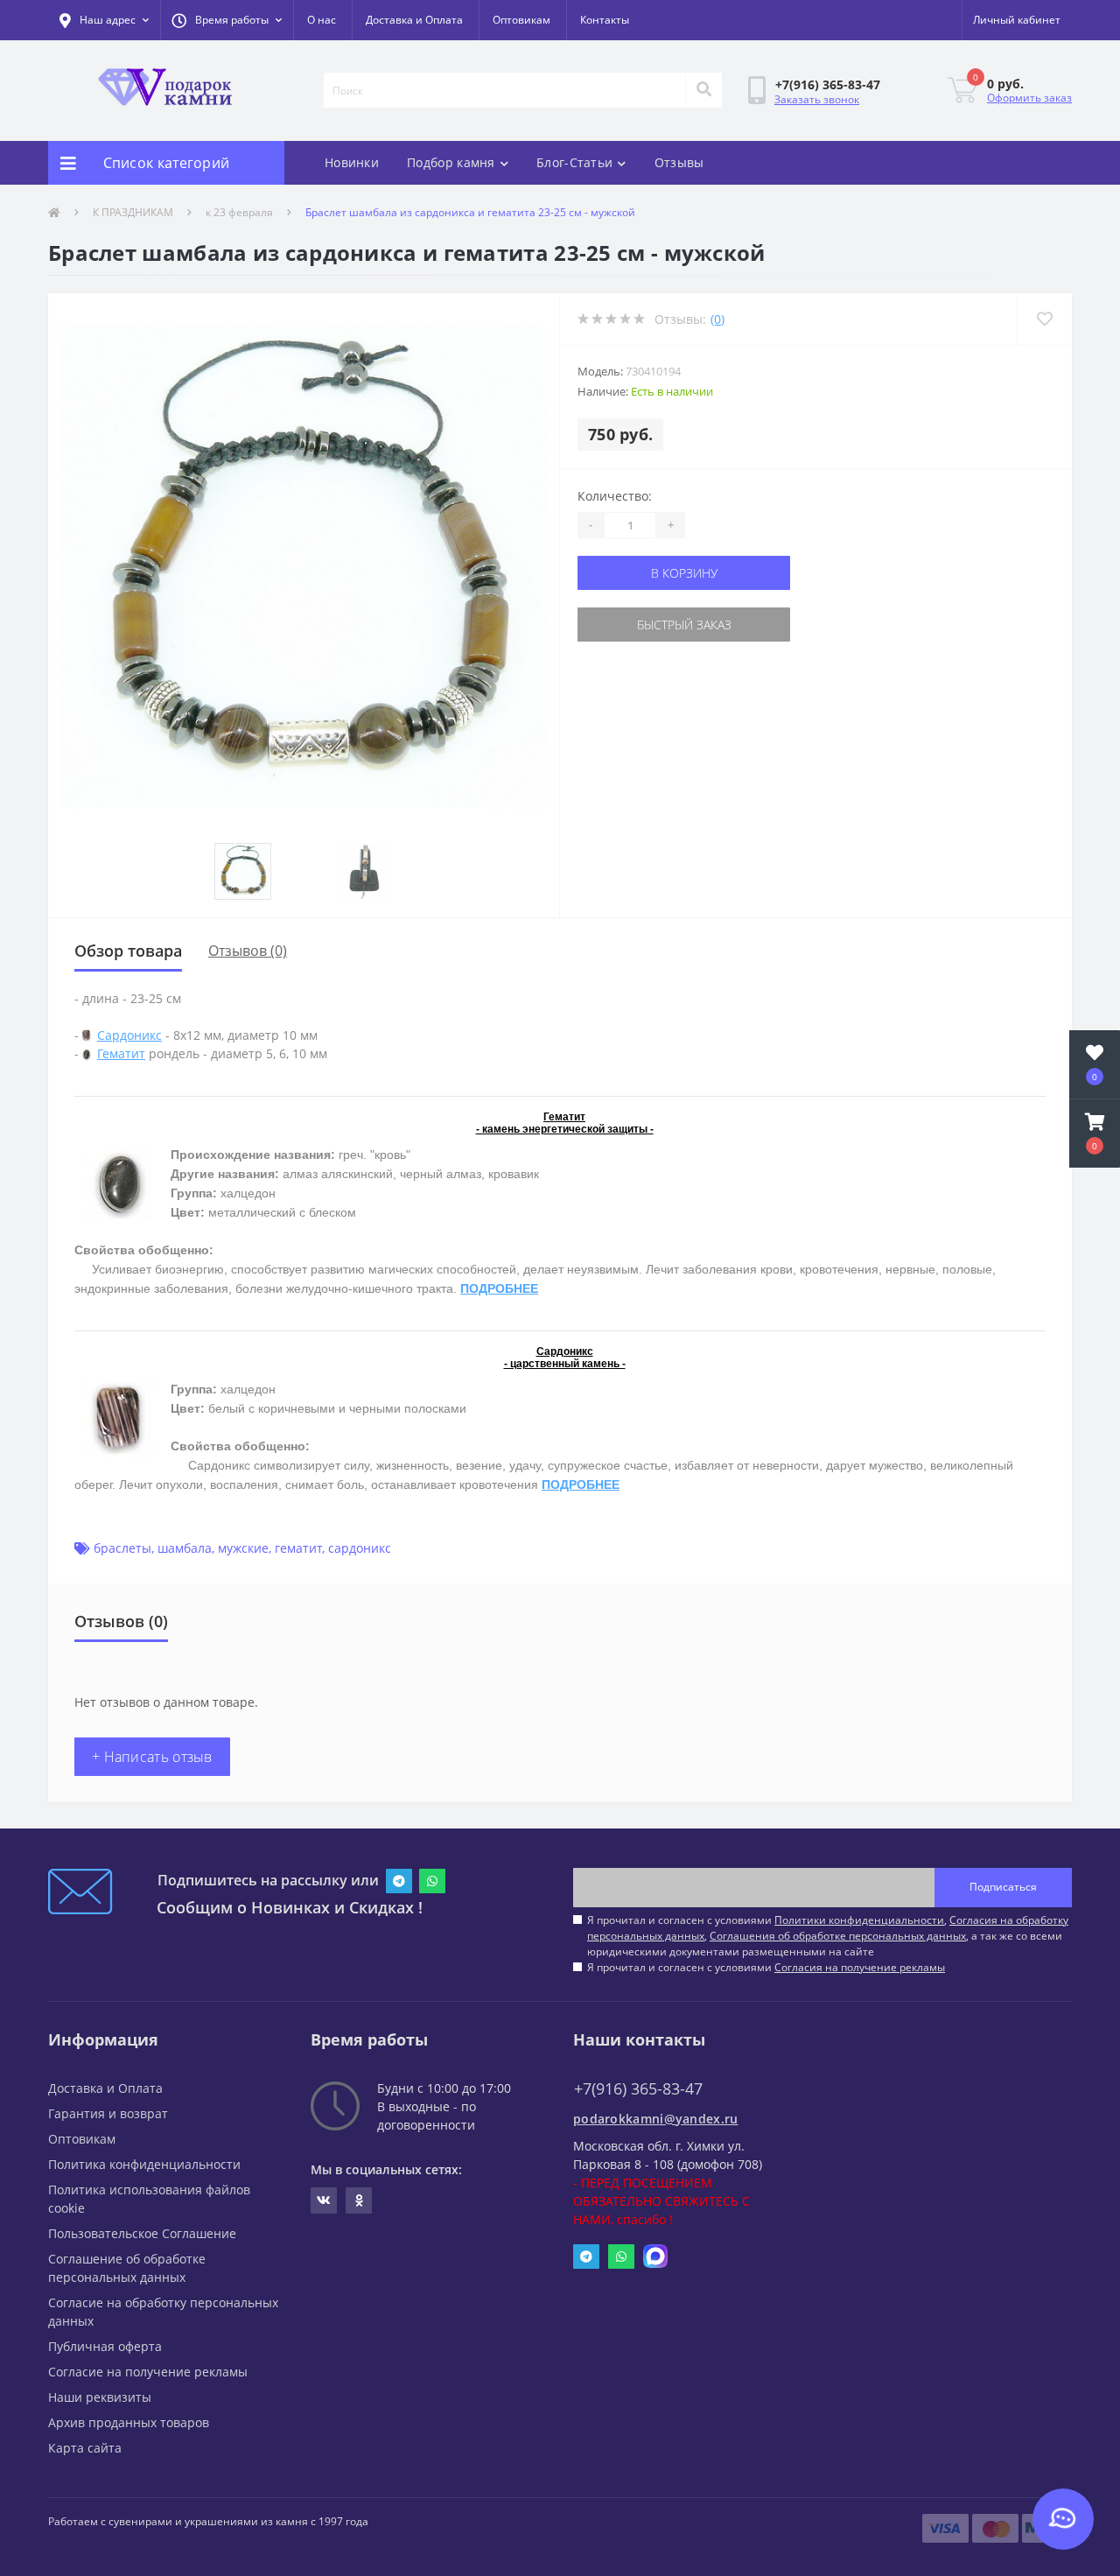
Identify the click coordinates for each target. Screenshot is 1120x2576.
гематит (298, 1548)
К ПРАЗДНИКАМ (133, 212)
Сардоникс (129, 1035)
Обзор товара (128, 951)
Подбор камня (451, 162)
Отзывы (679, 162)
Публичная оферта (105, 2346)
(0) (717, 319)
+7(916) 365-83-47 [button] (638, 2089)
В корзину (684, 573)
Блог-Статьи (574, 162)
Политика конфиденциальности (144, 2164)
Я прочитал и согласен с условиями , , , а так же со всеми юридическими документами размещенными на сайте (828, 1936)
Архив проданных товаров (129, 2422)
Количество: (615, 496)
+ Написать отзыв (152, 1757)
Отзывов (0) (248, 951)
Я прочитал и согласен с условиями (766, 1967)
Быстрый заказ (684, 625)
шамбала (185, 1548)
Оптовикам (521, 20)
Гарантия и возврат (108, 2113)
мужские (243, 1548)
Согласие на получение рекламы (148, 2372)
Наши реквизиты (100, 2397)
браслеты (122, 1548)
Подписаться (1003, 1887)
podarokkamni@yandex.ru (656, 2119)
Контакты (605, 20)
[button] (227, 20)
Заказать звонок (817, 99)
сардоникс (360, 1548)
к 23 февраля (239, 212)
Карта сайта (85, 2448)
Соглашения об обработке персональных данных (838, 1936)
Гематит (121, 1053)
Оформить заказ (1029, 98)
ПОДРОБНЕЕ (499, 1288)
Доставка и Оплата (414, 20)
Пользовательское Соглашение (142, 2233)
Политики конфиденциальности (859, 1920)
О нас (322, 20)
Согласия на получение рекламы (860, 1967)
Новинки (352, 162)
